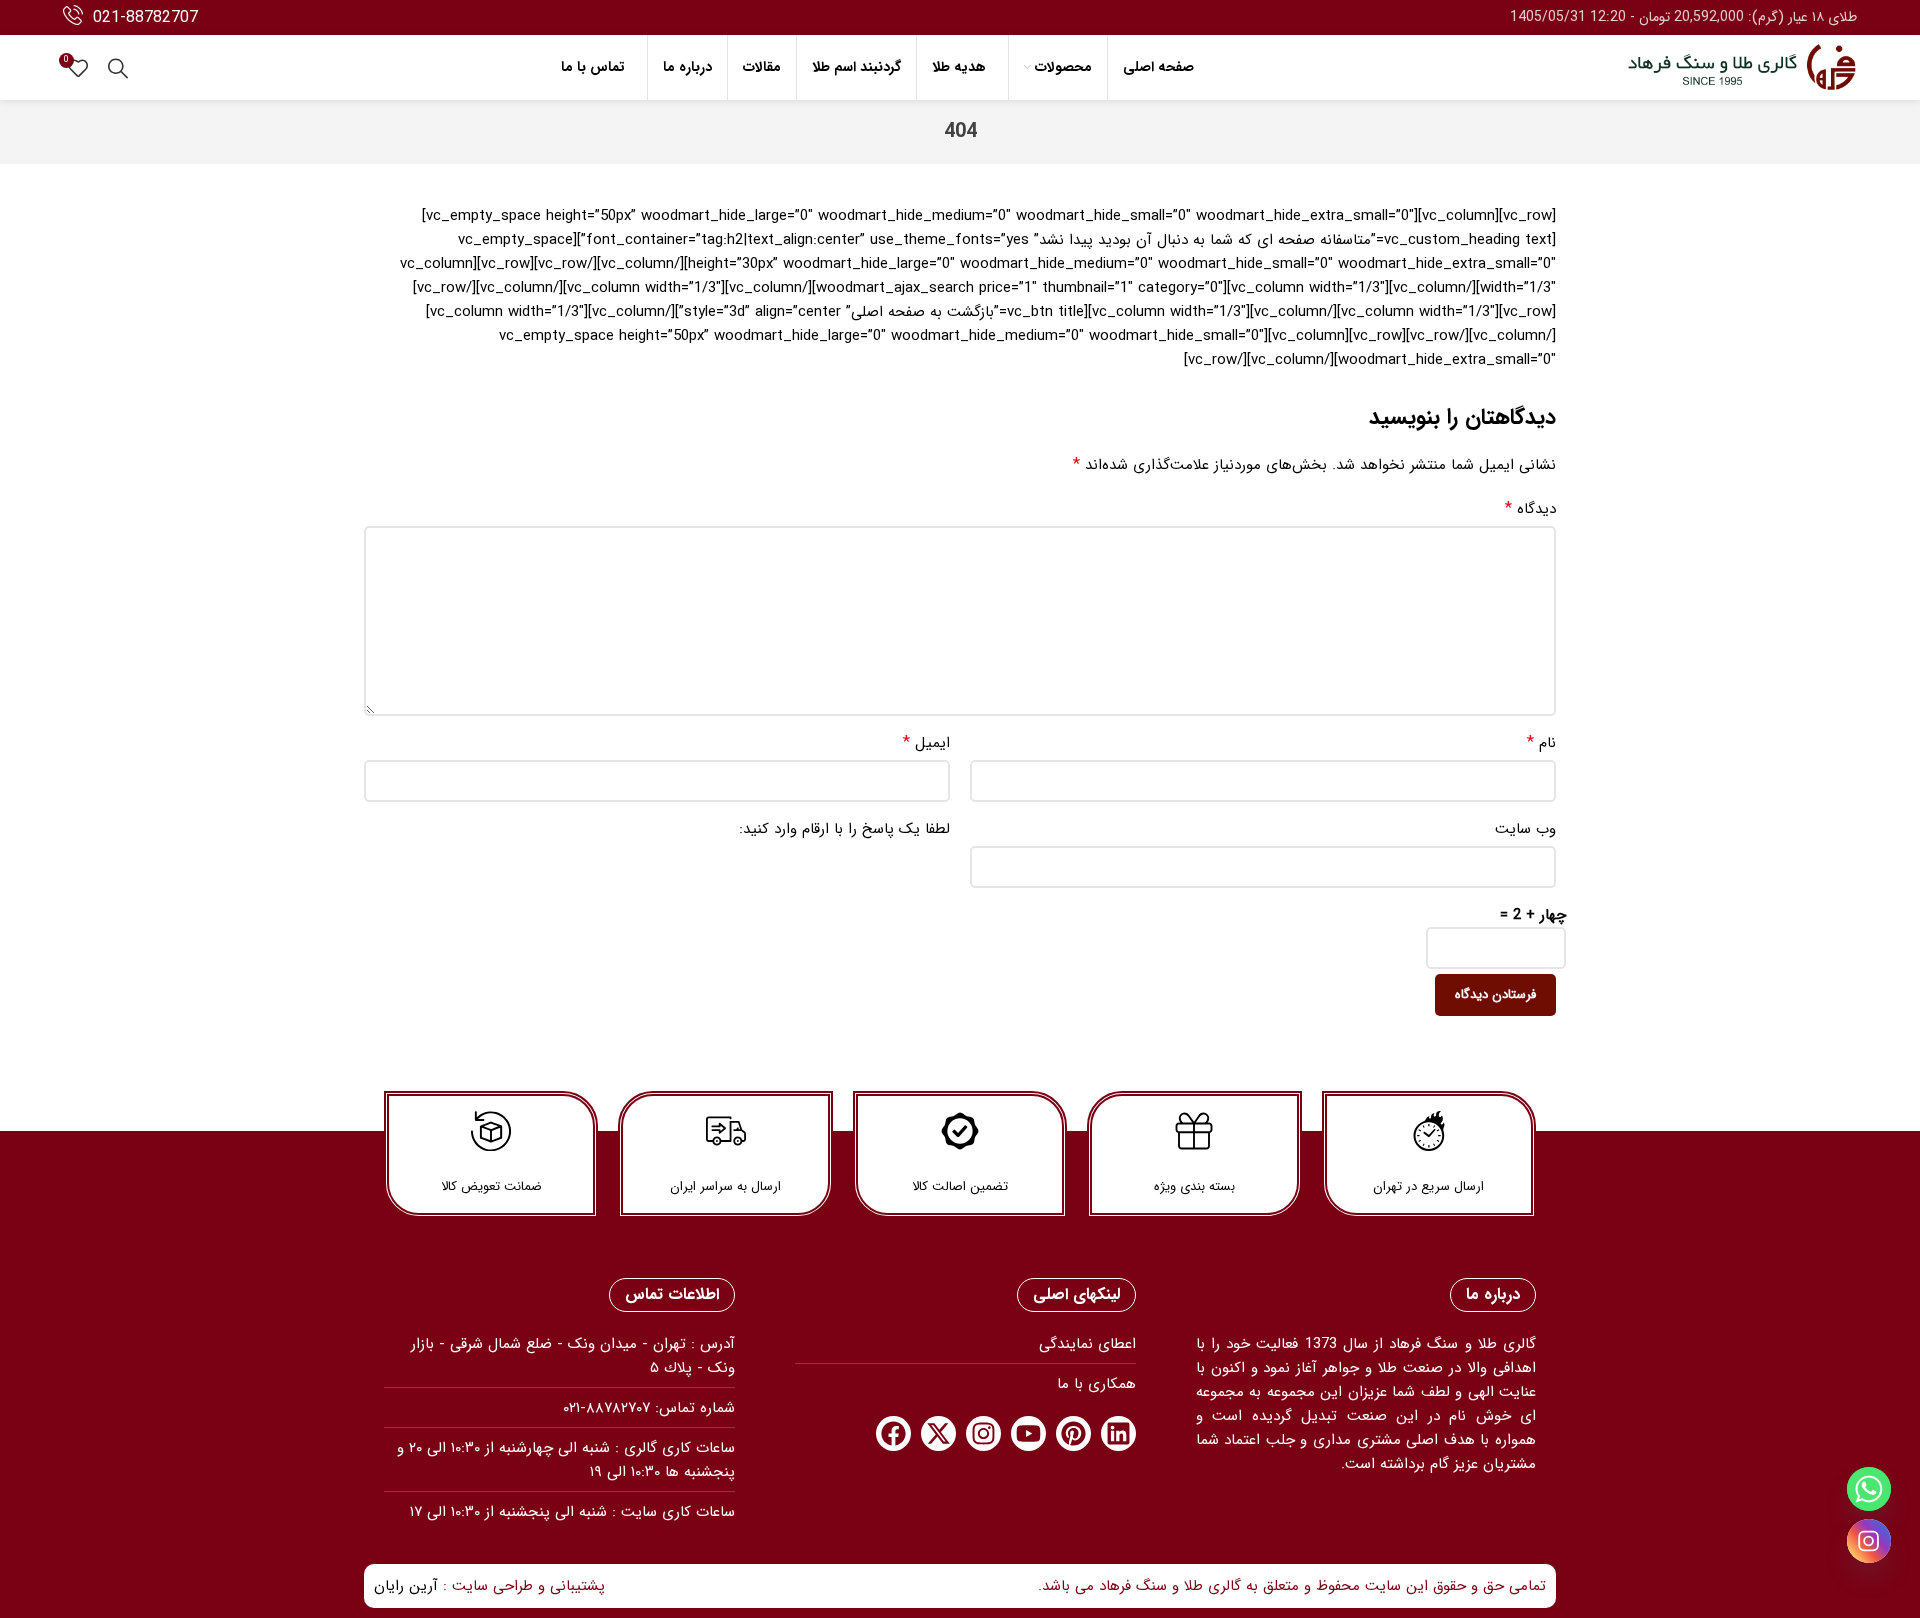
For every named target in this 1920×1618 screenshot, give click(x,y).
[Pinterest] (1073, 1433)
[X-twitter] (938, 1433)
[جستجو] (118, 68)
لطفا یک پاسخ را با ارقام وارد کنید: (844, 829)
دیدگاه (1530, 509)
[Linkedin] (1118, 1433)
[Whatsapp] (1869, 1489)
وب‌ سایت (1525, 829)
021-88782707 (145, 17)
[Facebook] (893, 1433)
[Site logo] (1742, 67)
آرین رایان (406, 1586)
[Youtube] (1028, 1433)
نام (1541, 743)
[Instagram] (983, 1433)
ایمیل (926, 743)
